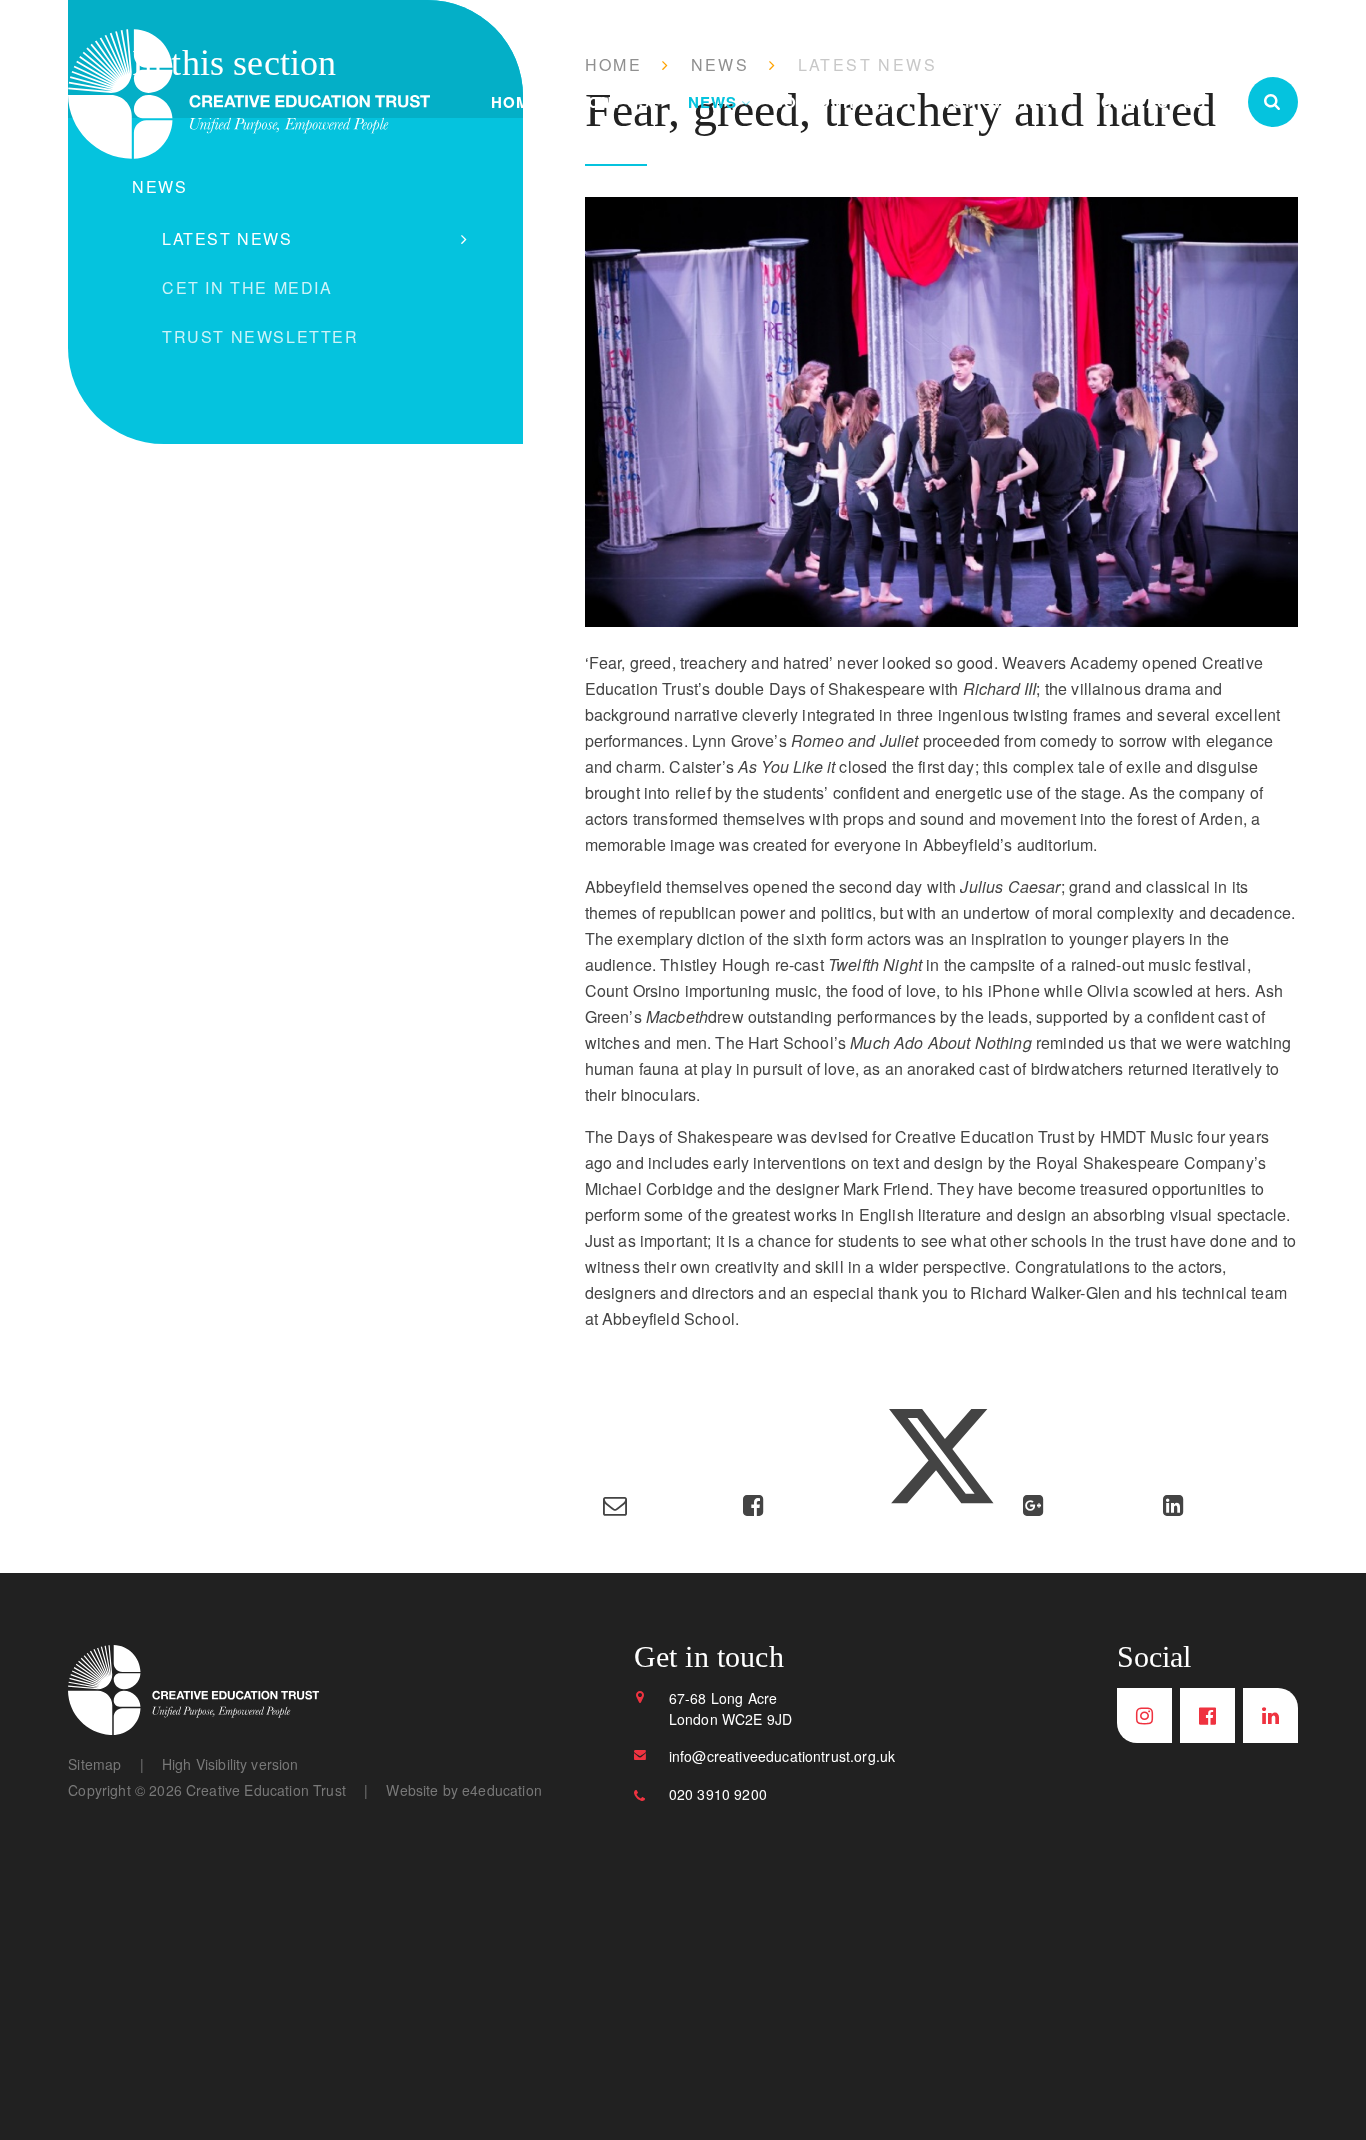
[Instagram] (1144, 1715)
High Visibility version (230, 1764)
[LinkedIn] (1270, 1715)
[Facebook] (1207, 1715)
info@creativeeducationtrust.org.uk (782, 1756)
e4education (502, 1790)
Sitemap (94, 1764)
